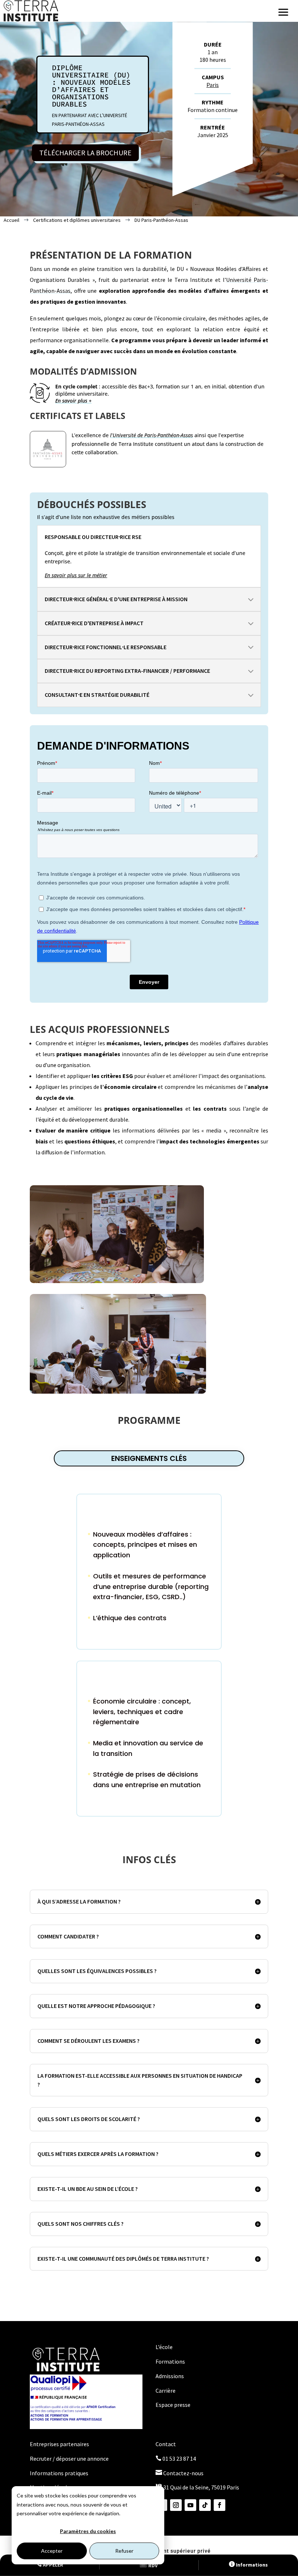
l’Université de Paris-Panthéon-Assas (152, 435)
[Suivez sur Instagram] (176, 2505)
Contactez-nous (180, 2473)
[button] (283, 12)
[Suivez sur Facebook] (220, 2505)
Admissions (170, 2376)
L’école (164, 2347)
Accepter (52, 2551)
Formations (170, 2361)
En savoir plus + (73, 401)
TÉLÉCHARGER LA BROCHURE (85, 153)
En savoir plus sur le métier (76, 575)
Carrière (166, 2391)
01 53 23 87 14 (176, 2459)
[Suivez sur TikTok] (205, 2505)
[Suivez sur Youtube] (190, 2505)
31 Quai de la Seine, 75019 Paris (197, 2487)
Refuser (124, 2551)
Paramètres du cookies (88, 2531)
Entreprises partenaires (59, 2444)
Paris (213, 85)
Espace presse (173, 2405)
